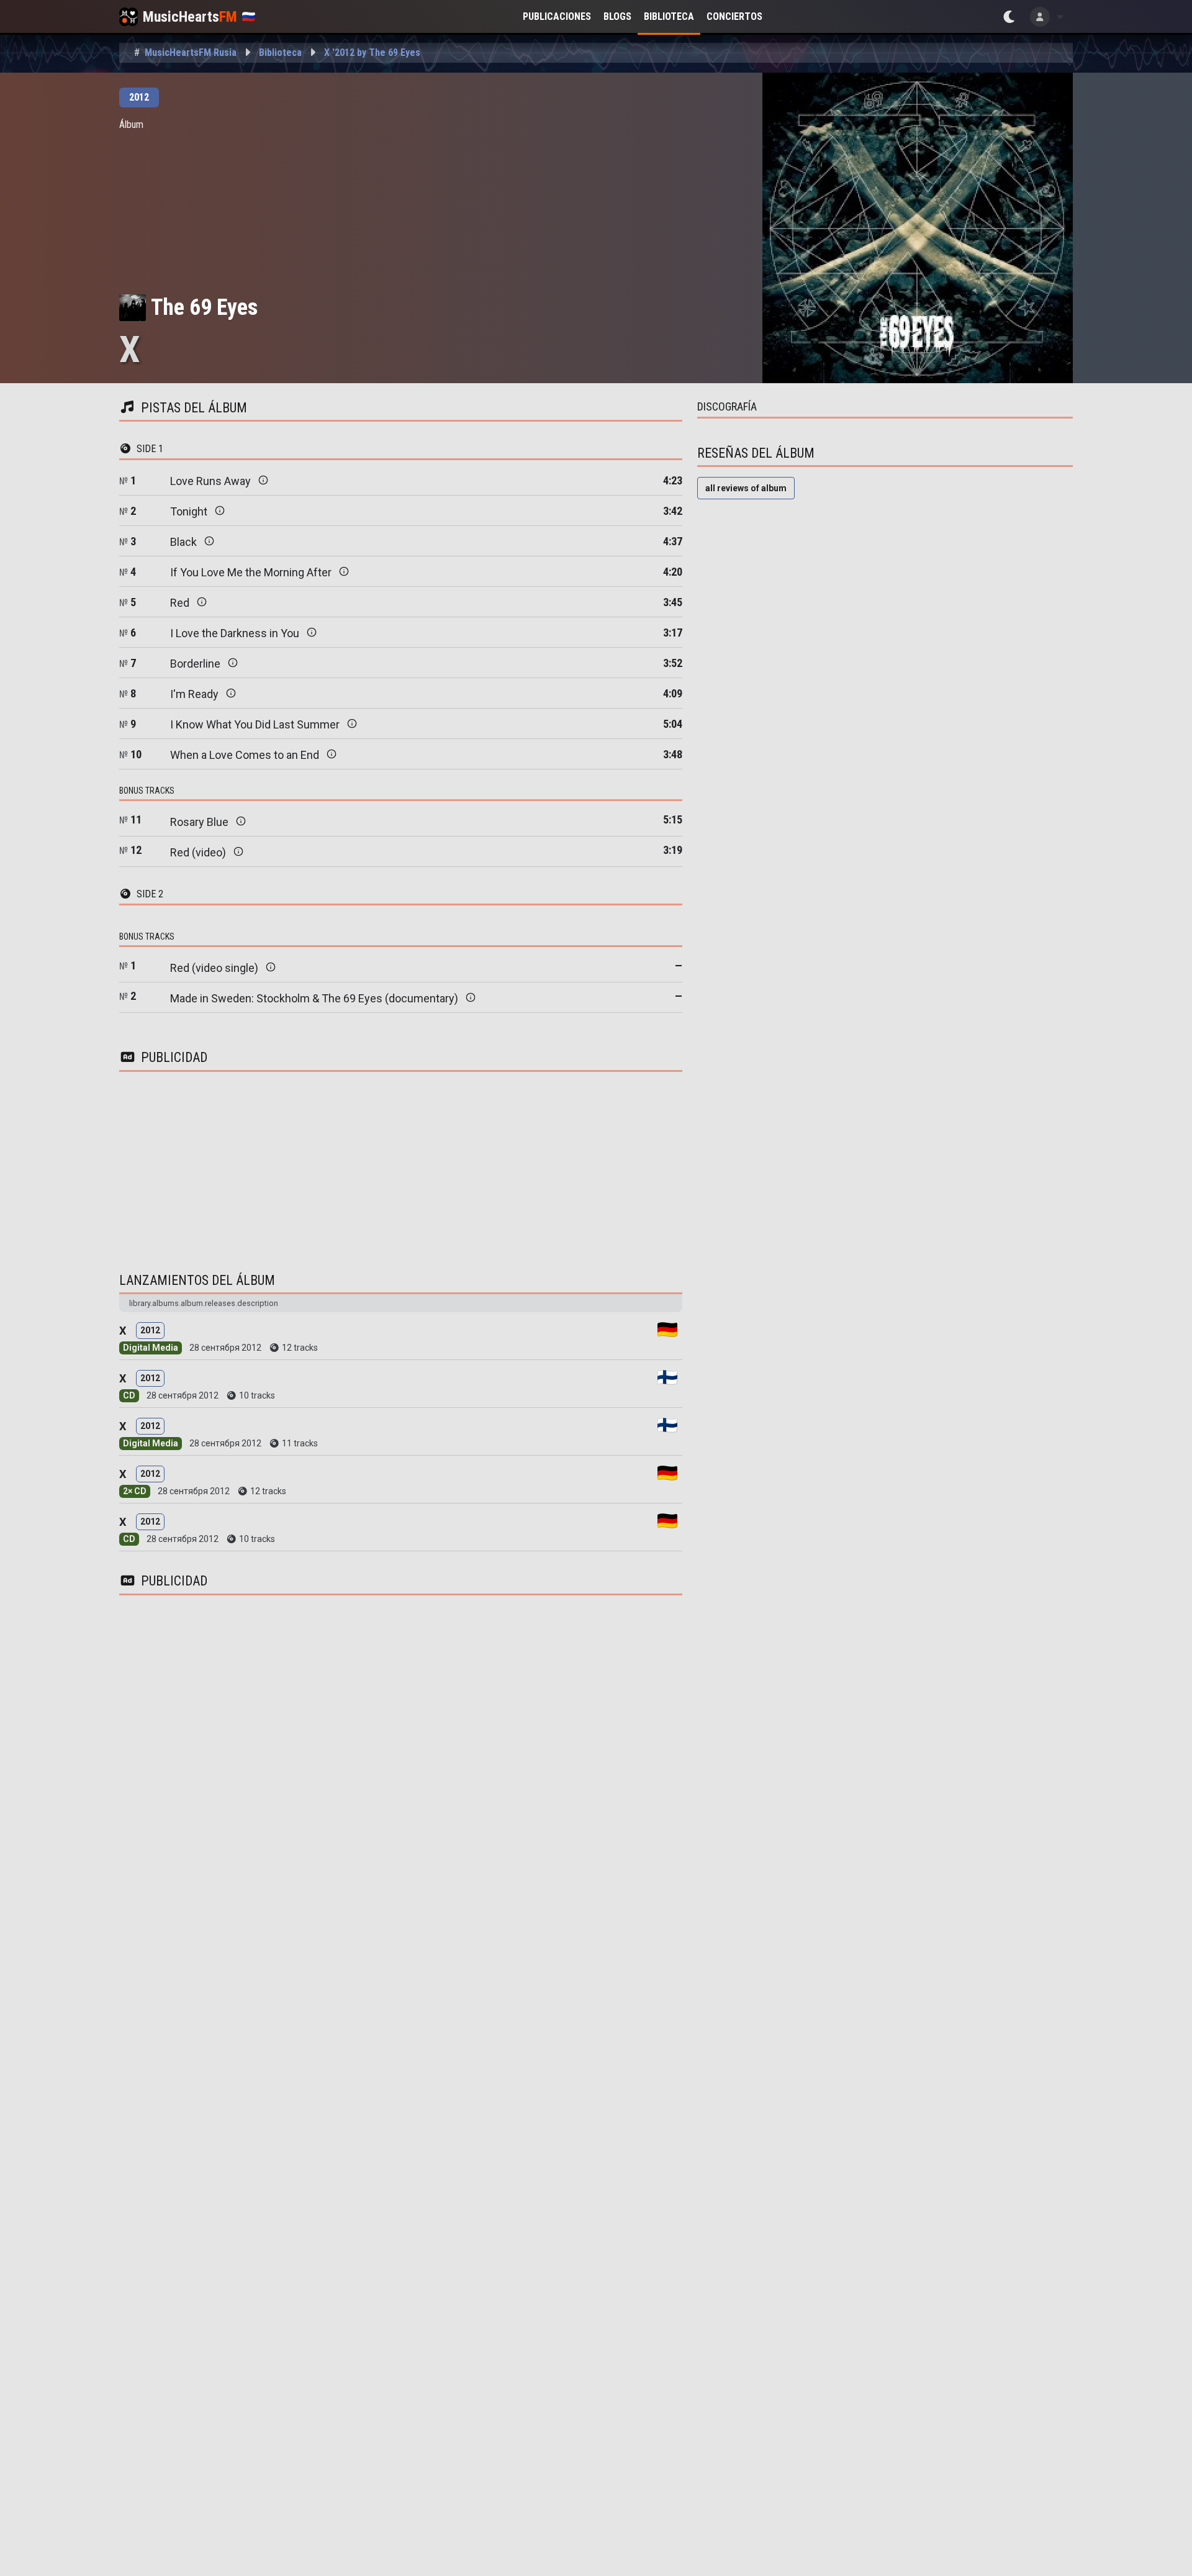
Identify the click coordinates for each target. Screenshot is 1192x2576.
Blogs (617, 16)
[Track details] (263, 480)
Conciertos (734, 16)
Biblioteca (669, 16)
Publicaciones (557, 16)
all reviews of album (746, 488)
